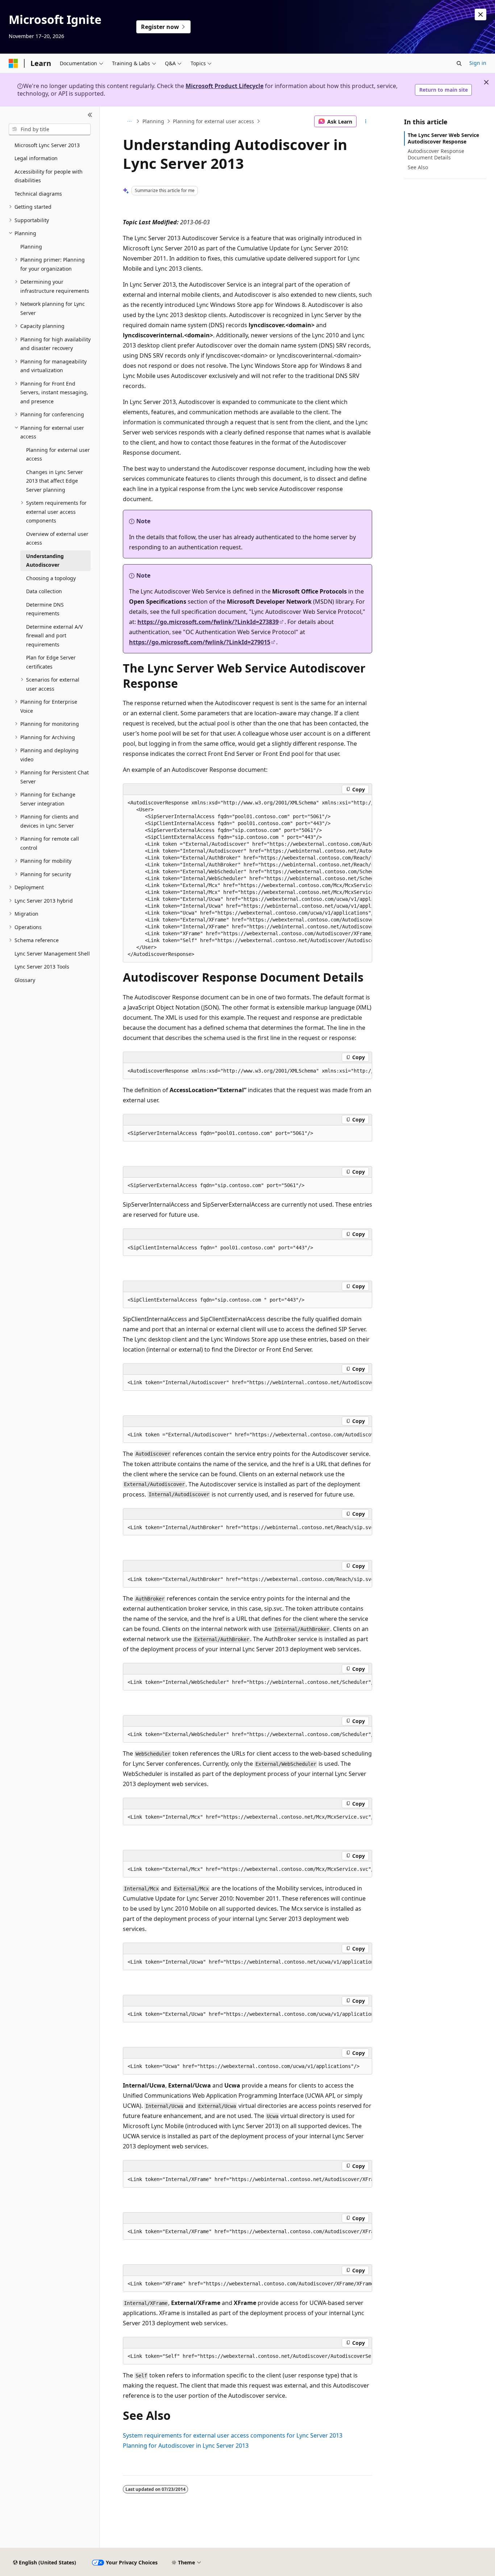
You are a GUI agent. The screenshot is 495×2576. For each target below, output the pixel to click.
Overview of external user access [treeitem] (57, 538)
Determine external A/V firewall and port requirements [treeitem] (54, 636)
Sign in (478, 63)
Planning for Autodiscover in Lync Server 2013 (186, 2446)
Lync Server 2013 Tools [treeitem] (42, 967)
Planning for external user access (213, 121)
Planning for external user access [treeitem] (58, 454)
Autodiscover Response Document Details (436, 154)
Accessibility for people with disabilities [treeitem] (49, 176)
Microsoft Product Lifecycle (224, 86)
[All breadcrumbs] (129, 121)
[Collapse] (90, 115)
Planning (153, 121)
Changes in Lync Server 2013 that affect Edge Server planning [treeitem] (55, 481)
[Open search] (459, 63)
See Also (418, 167)
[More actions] (366, 121)
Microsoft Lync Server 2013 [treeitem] (47, 145)
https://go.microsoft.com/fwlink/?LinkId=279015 (200, 642)
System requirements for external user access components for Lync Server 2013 (233, 2435)
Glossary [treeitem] (25, 980)
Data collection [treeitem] (44, 591)
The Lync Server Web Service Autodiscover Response (443, 138)
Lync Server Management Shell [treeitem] (52, 954)
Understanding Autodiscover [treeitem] (45, 561)
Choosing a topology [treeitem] (51, 578)
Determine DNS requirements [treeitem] (45, 609)
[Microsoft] (13, 63)
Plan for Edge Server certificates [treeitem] (51, 662)
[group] (247, 879)
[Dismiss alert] (481, 14)
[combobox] (50, 129)
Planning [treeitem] (31, 247)
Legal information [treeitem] (36, 158)
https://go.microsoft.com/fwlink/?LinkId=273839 (208, 622)
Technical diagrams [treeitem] (38, 194)
